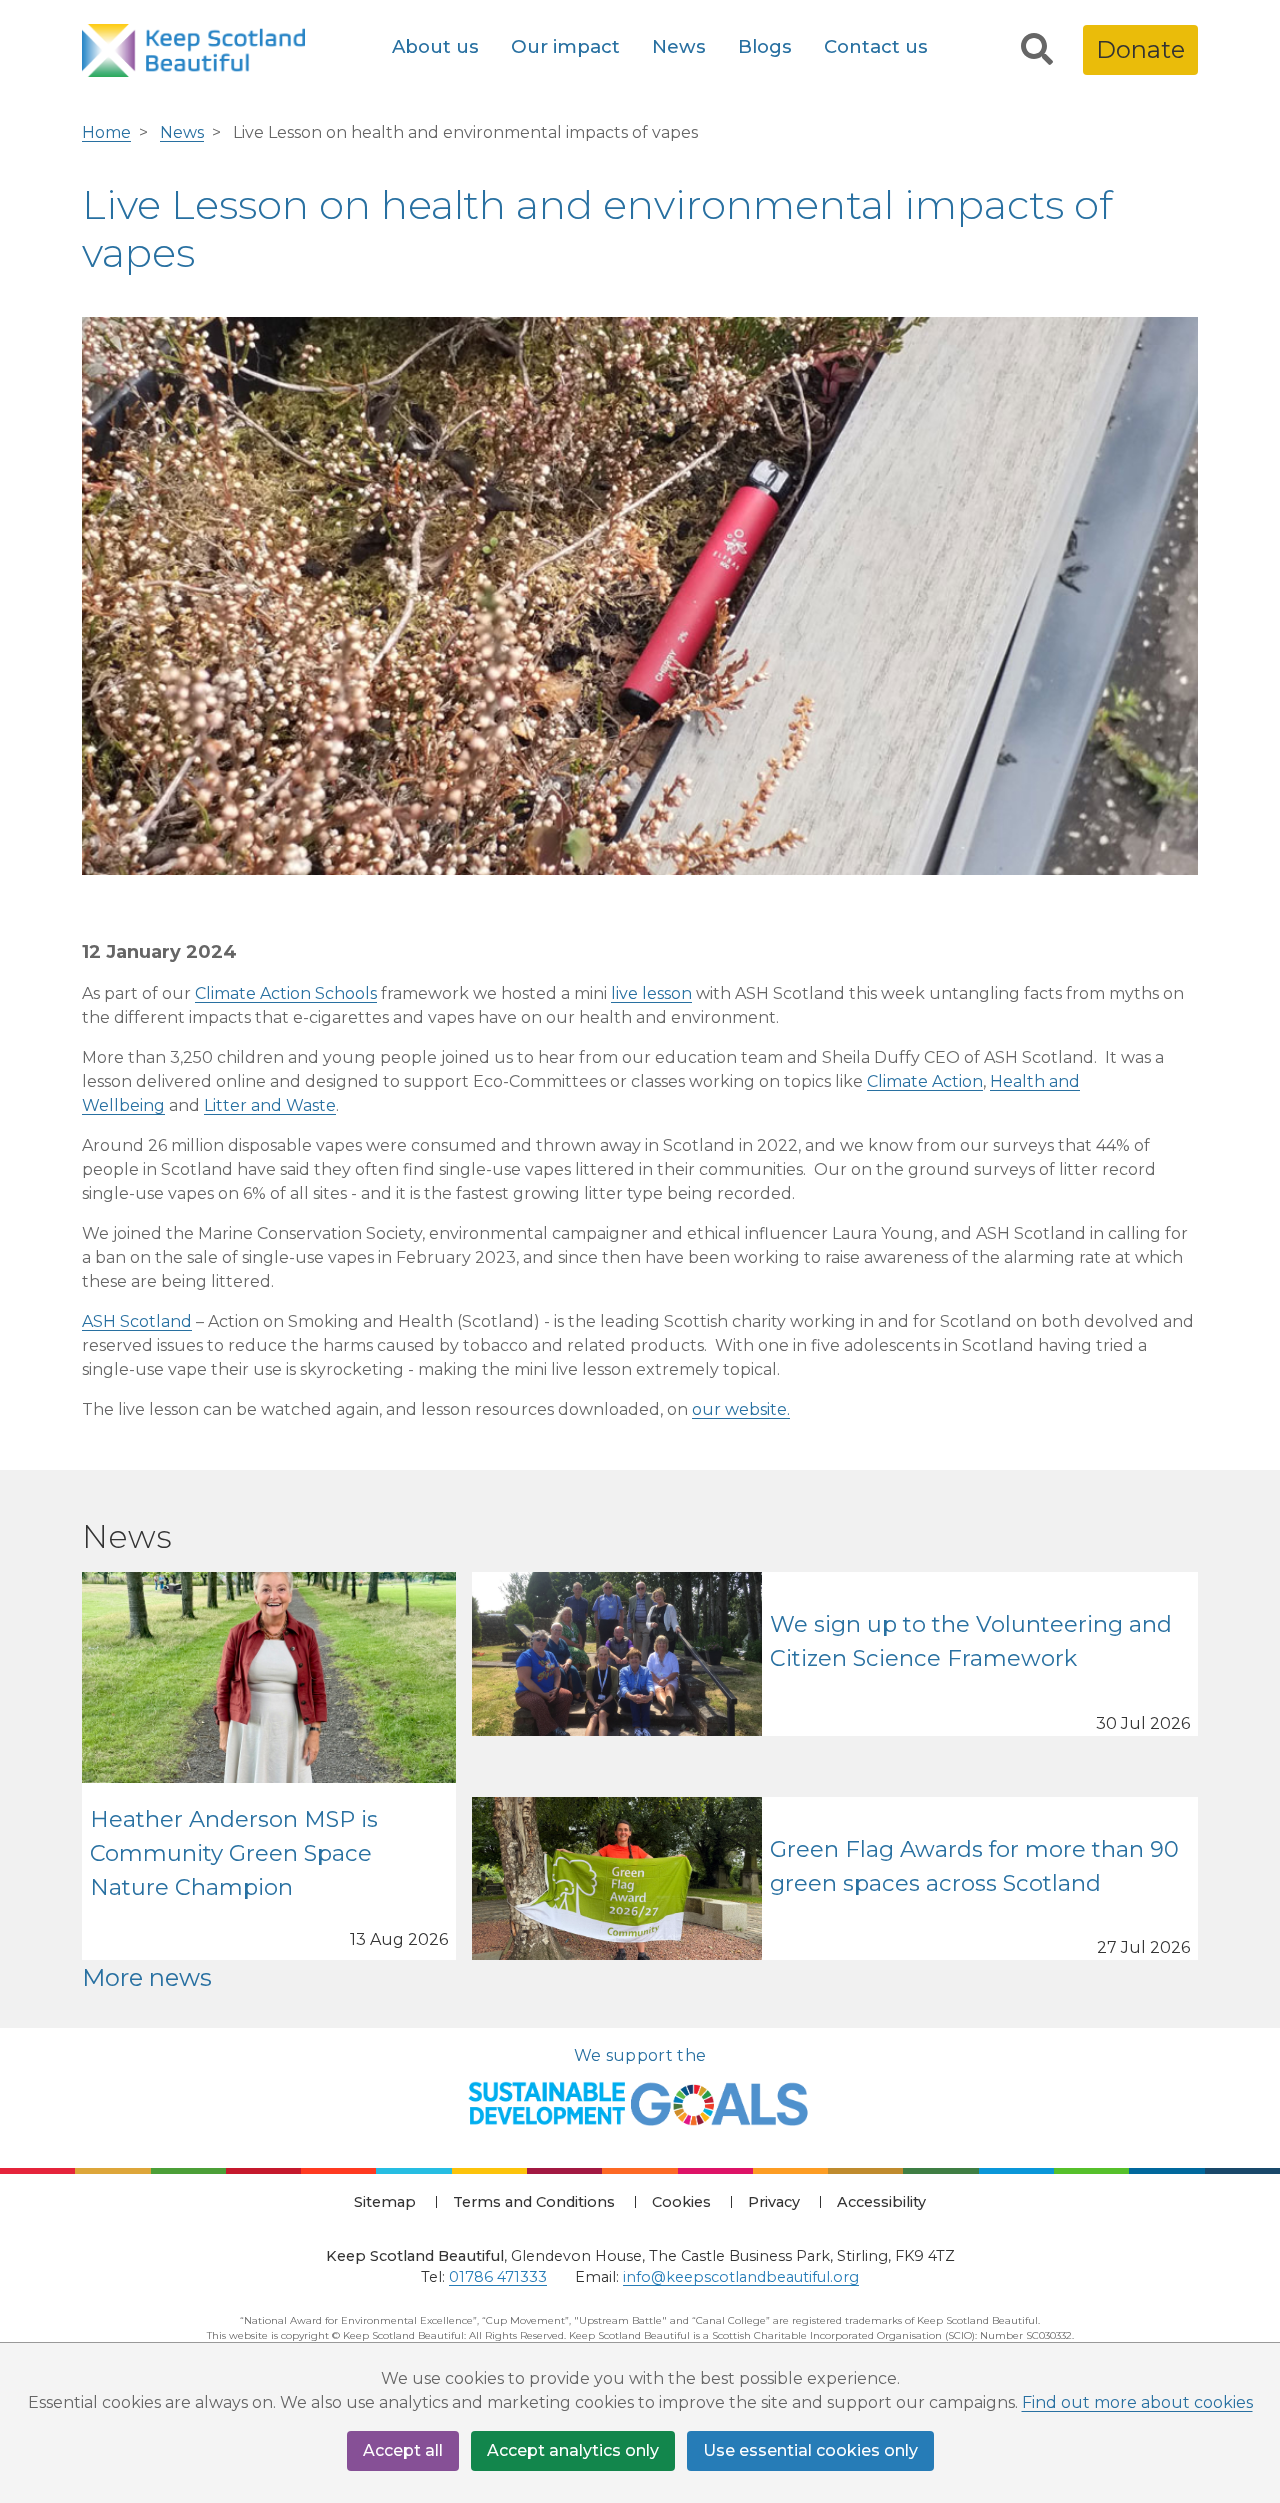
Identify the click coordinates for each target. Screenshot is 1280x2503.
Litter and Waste (270, 1105)
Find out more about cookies (1137, 2402)
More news (147, 1977)
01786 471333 (498, 2277)
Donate (1140, 49)
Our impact (565, 46)
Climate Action (925, 1081)
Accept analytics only (573, 2450)
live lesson (651, 993)
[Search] (1037, 50)
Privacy (774, 2202)
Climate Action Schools (286, 993)
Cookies (681, 2202)
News (679, 46)
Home (106, 132)
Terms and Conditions (534, 2202)
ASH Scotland (137, 1321)
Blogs (765, 46)
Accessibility (881, 2202)
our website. (741, 1409)
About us (435, 46)
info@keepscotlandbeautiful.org (741, 2277)
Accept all (403, 2450)
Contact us (876, 46)
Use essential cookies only (810, 2450)
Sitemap (385, 2202)
